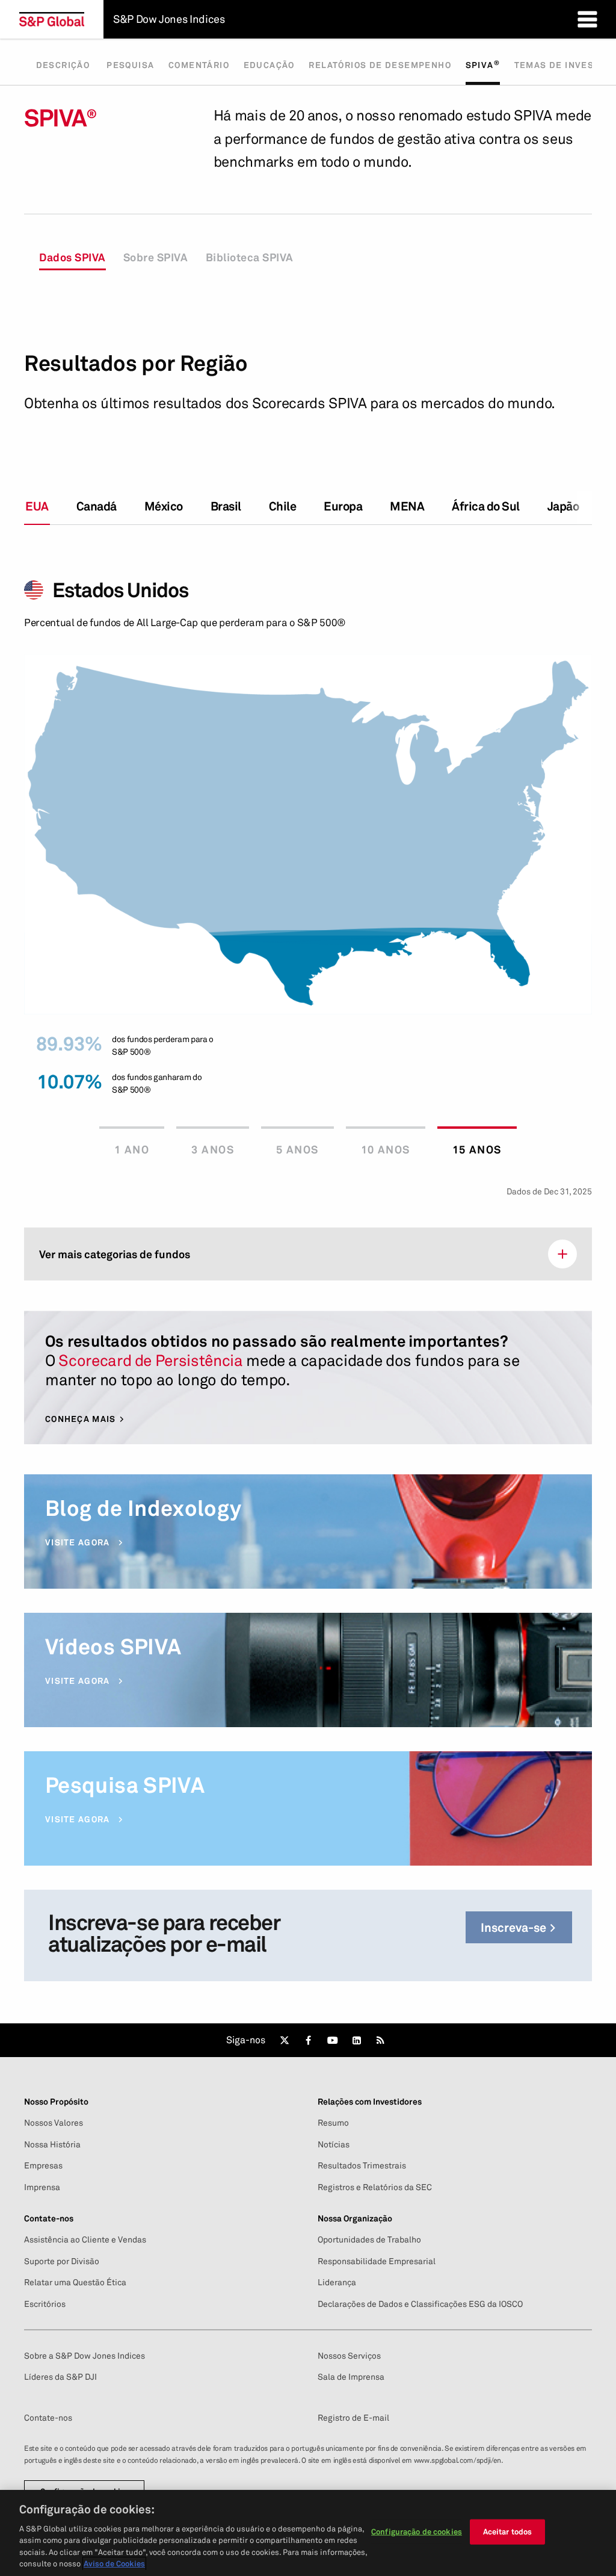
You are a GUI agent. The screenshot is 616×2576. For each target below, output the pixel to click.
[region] (308, 2533)
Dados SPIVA (72, 257)
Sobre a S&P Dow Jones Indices (85, 2356)
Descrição (64, 65)
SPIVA (483, 64)
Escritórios (45, 2304)
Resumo (333, 2123)
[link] (285, 2040)
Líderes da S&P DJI (60, 2377)
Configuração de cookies (417, 2531)
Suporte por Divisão (62, 2261)
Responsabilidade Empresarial (377, 2261)
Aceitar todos (508, 2531)
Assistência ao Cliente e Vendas (85, 2239)
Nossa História (52, 2144)
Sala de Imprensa (351, 2377)
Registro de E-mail (353, 2418)
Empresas (43, 2165)
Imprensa (42, 2187)
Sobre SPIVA (156, 257)
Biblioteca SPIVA (250, 257)
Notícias (334, 2144)
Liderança (337, 2282)
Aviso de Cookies (114, 2563)
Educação (269, 65)
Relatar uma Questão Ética (75, 2282)
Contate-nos (48, 2418)
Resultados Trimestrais (362, 2165)
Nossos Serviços (349, 2356)
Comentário (199, 65)
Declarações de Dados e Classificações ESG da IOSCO (420, 2304)
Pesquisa (130, 65)
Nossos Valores (54, 2123)
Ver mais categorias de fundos (115, 1254)
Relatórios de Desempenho (380, 65)
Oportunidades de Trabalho (369, 2239)
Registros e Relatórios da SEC (375, 2187)
